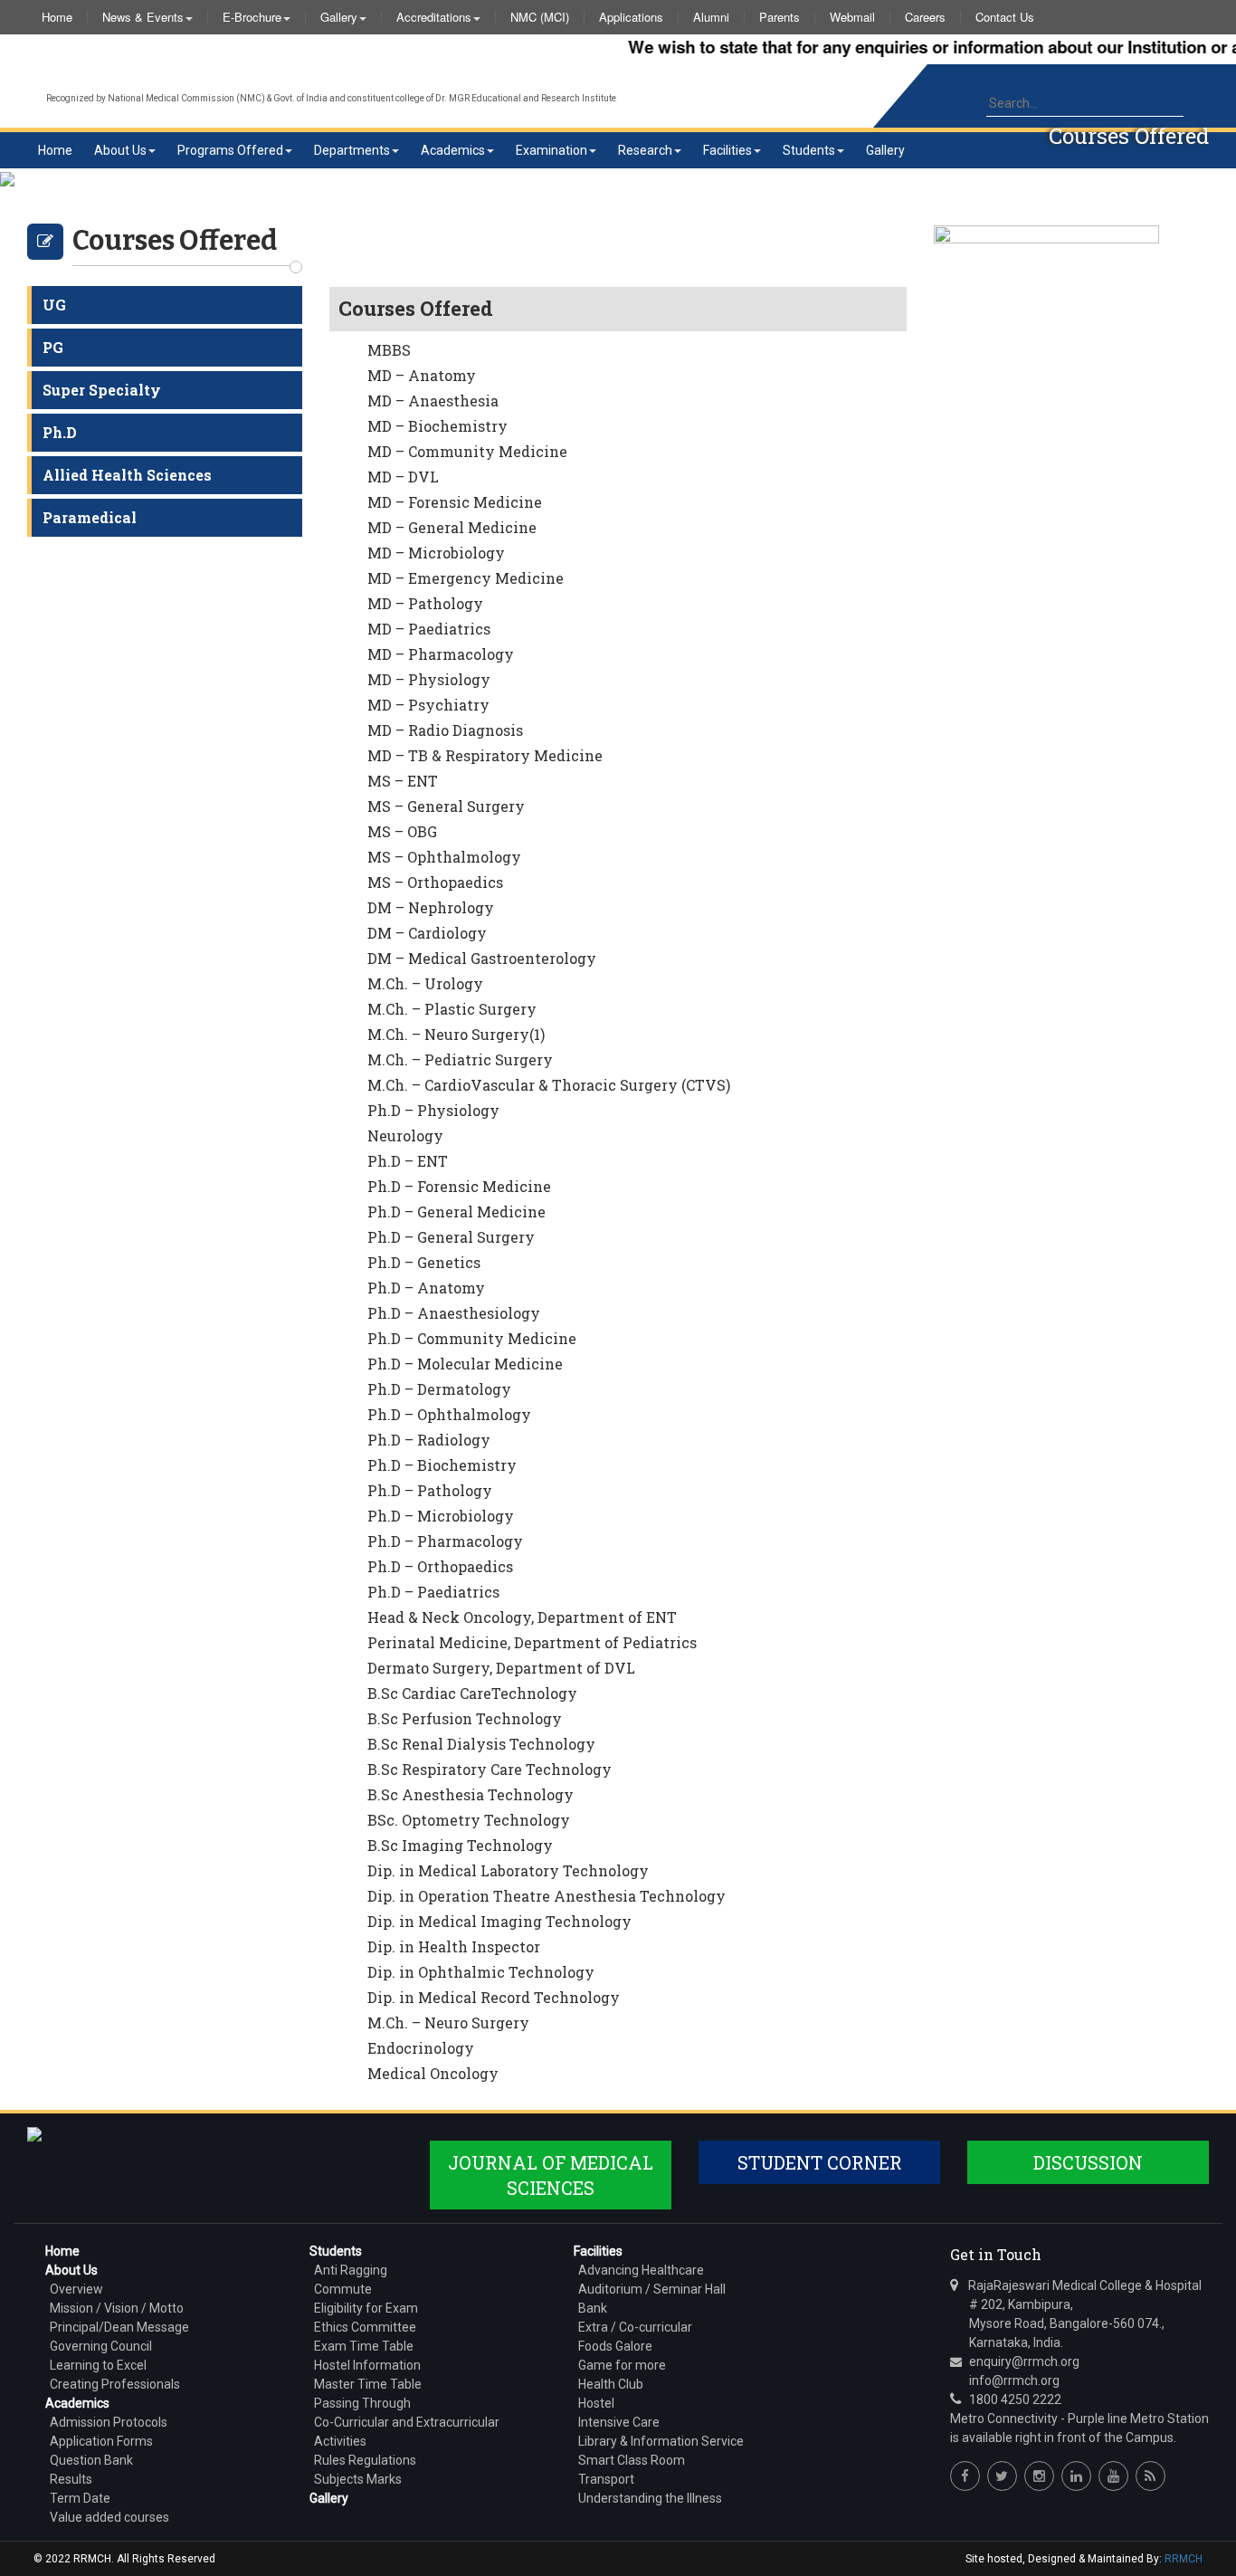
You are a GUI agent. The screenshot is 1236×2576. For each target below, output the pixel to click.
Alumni (711, 17)
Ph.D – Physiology (433, 1110)
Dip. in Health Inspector (454, 1946)
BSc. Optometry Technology (469, 1820)
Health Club (611, 2384)
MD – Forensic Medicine (455, 502)
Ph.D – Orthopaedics (440, 1566)
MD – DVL (403, 477)
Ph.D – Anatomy (426, 1288)
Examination (551, 150)
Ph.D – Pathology (430, 1490)
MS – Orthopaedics (435, 882)
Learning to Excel (98, 2365)
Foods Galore (615, 2346)
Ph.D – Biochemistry (442, 1465)
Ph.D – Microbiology (441, 1516)
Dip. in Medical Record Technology (494, 1997)
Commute (343, 2289)
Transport (606, 2479)
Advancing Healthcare (641, 2270)
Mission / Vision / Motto (117, 2308)
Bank (593, 2308)
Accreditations (434, 17)
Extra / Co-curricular (635, 2327)
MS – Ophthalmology (444, 857)
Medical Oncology (433, 2073)
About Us (120, 150)
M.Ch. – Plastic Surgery (452, 1009)
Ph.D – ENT (408, 1161)
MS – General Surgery (446, 806)
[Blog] (1150, 2476)
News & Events (143, 17)
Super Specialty (102, 390)
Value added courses (109, 2517)
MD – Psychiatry (428, 705)
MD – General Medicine (452, 527)
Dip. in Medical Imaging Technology (499, 1921)
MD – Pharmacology (441, 654)
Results (71, 2479)
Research (645, 150)
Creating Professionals (115, 2384)
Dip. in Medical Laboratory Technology (508, 1870)
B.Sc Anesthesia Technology (471, 1794)
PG (53, 347)
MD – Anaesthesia (433, 401)
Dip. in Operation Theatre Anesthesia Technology (547, 1896)
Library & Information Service (661, 2441)
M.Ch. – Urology (425, 983)
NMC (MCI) (540, 17)
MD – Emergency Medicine (466, 578)
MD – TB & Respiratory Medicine (485, 755)
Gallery (339, 17)
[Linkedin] (1076, 2476)
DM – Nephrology (431, 907)
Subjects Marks (358, 2479)
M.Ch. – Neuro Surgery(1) (456, 1034)
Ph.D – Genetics (424, 1262)
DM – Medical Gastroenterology (482, 958)
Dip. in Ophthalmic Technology (481, 1972)
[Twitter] (1002, 2476)
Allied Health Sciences (127, 475)
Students (809, 150)
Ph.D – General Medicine (456, 1212)
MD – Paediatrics (429, 629)
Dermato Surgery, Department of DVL (501, 1668)
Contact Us (1005, 17)
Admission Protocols (109, 2422)
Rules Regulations (365, 2460)
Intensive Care (619, 2422)
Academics (453, 150)
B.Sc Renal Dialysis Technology (481, 1744)
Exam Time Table (364, 2346)
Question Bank (91, 2460)
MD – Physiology (429, 679)
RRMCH (1184, 2559)
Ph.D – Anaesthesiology (454, 1313)
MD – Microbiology (436, 553)
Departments (352, 150)
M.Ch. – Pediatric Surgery (460, 1059)
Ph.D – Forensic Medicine (459, 1186)
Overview (76, 2289)
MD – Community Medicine (467, 451)
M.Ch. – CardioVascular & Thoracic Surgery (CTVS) (549, 1085)
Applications (631, 17)
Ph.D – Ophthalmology (449, 1414)
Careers (925, 17)
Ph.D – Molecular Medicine (465, 1364)
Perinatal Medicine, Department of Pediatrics (532, 1642)
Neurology (405, 1135)
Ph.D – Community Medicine (472, 1338)
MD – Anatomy (422, 375)
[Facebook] (965, 2476)
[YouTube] (1113, 2476)
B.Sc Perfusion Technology (465, 1718)
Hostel (596, 2403)
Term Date (80, 2498)
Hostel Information (367, 2365)
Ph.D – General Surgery (451, 1237)
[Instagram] (1039, 2476)
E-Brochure (252, 17)
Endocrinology (421, 2048)
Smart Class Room (632, 2460)
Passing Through (362, 2403)
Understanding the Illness (650, 2498)
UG (54, 305)
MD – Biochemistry (437, 426)
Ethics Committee (365, 2327)
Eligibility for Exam (366, 2308)
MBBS (389, 350)
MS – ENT (403, 781)
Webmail (852, 17)
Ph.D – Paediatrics (433, 1592)
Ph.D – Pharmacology (445, 1541)
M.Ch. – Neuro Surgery (448, 2023)
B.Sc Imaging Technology (460, 1845)
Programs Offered (230, 150)
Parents (780, 17)
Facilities (727, 150)
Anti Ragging (351, 2270)
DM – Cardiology (427, 933)
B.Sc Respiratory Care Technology (490, 1769)
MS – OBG (402, 831)
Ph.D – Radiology (429, 1440)
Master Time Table (368, 2384)
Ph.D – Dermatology (439, 1389)
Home (57, 17)
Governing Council (101, 2346)
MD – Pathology (425, 603)
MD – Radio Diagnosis (445, 730)
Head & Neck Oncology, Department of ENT (522, 1617)
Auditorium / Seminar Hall (652, 2289)
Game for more (622, 2365)
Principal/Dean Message (119, 2327)
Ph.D (60, 432)
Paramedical (90, 517)
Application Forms (101, 2441)
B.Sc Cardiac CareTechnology (472, 1693)
